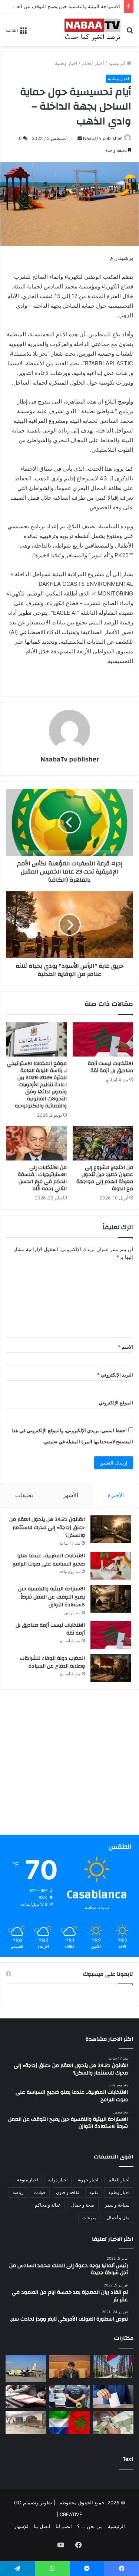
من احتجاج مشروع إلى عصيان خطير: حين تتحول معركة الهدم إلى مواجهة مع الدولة (105, 1178)
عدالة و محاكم (48, 2205)
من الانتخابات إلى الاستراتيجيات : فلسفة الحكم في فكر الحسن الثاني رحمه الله (42, 1178)
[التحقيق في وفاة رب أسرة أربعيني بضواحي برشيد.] (70, 2397)
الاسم (125, 1347)
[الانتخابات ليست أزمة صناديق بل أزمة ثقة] (103, 1039)
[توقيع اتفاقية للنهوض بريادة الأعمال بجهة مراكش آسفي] (26, 2397)
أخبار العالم (93, 63)
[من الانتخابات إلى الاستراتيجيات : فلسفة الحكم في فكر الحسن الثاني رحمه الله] (36, 1143)
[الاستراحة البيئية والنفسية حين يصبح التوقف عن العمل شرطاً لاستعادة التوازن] (111, 1599)
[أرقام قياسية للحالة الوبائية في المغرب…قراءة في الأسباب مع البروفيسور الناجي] (113, 2367)
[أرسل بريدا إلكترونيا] (80, 138)
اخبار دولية (58, 2180)
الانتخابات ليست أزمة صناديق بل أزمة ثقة (110, 1067)
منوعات (89, 2218)
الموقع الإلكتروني (116, 1403)
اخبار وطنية (66, 63)
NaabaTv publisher (102, 138)
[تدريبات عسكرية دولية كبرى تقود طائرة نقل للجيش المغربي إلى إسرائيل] (26, 2369)
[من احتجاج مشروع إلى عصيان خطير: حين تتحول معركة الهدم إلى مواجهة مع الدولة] (103, 1143)
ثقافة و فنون (67, 2192)
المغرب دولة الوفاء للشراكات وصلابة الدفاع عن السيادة (52, 1662)
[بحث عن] (130, 32)
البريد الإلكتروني (115, 1375)
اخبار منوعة (27, 2180)
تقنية (94, 2192)
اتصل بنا (42, 2526)
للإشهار (21, 2526)
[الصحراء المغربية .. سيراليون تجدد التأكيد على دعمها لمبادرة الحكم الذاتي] (70, 2423)
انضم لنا (64, 2526)
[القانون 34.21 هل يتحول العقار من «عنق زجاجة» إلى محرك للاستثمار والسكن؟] (111, 1529)
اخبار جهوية (88, 2180)
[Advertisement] (69, 1765)
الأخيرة (116, 1495)
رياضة (18, 2192)
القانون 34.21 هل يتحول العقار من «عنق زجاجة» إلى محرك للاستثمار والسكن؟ (47, 1527)
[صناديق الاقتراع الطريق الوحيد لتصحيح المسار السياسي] (113, 2397)
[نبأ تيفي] (92, 30)
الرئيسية (118, 63)
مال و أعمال (118, 2218)
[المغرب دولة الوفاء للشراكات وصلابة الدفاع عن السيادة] (111, 1668)
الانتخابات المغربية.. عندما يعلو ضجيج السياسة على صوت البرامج (49, 1560)
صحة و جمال (83, 2205)
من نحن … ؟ (90, 2526)
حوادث (40, 2192)
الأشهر (71, 1495)
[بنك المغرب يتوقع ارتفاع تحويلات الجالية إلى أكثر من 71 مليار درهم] (113, 2423)
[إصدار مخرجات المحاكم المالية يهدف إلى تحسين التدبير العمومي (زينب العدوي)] (70, 2367)
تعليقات (24, 1495)
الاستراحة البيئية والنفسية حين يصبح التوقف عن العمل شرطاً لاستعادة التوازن (52, 1597)
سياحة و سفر (117, 2205)
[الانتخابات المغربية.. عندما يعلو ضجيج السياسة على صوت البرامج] (111, 1566)
